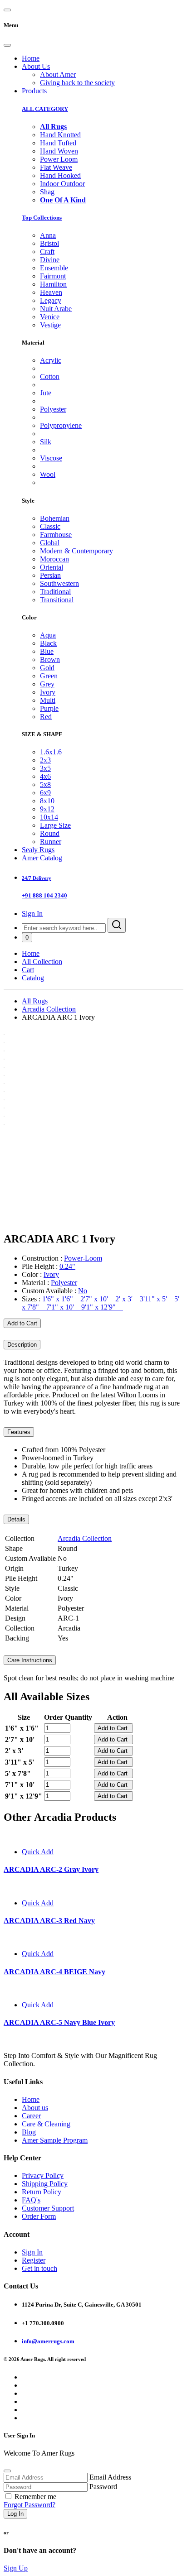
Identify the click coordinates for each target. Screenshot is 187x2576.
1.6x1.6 (51, 752)
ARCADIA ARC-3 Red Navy (49, 1921)
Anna (48, 235)
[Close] (7, 45)
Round (50, 833)
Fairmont (53, 276)
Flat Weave (56, 167)
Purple (49, 708)
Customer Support (48, 2208)
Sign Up (16, 2568)
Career (31, 2116)
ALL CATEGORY (45, 109)
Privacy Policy (43, 2175)
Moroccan (54, 559)
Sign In (32, 914)
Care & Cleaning (46, 2124)
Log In (15, 2514)
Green (49, 676)
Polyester (53, 409)
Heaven (51, 292)
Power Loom (59, 159)
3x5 (45, 768)
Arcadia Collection (49, 1009)
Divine (50, 260)
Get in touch (39, 2268)
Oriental (52, 567)
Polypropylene (61, 425)
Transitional (57, 600)
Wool (48, 474)
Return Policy (42, 2192)
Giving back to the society (77, 83)
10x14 (49, 817)
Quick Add (38, 1852)
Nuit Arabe (56, 309)
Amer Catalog (42, 858)
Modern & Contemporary (76, 551)
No (83, 1291)
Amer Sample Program (55, 2140)
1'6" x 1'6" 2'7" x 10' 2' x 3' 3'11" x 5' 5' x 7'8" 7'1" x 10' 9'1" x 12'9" (101, 1303)
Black (48, 643)
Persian (50, 575)
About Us (36, 66)
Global (50, 543)
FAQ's (31, 2200)
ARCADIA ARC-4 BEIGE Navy (54, 1972)
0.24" (67, 1266)
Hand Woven (59, 151)
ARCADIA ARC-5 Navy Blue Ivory (59, 2022)
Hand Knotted (60, 135)
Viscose (51, 458)
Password (103, 2487)
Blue (47, 651)
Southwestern (59, 583)
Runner (51, 842)
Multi (48, 700)
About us (35, 2108)
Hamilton (53, 284)
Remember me (35, 2497)
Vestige (50, 325)
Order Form (39, 2216)
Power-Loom (83, 1258)
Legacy (51, 300)
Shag (47, 192)
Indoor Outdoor (62, 184)
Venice (50, 317)
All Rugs (35, 1001)
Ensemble (54, 268)
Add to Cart (22, 1323)
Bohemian (55, 518)
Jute (46, 393)
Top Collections (42, 218)
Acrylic (51, 360)
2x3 (45, 760)
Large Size (55, 825)
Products (34, 91)
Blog (29, 2132)
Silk (46, 442)
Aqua (48, 635)
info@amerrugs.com (48, 2341)
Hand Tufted (58, 143)
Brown (50, 660)
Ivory (48, 692)
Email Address (110, 2477)
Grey (47, 684)
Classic (50, 526)
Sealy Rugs (38, 850)
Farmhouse (56, 535)
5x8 (45, 784)
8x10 (47, 801)
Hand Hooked (60, 175)
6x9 (45, 793)
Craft (47, 252)
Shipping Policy (45, 2184)
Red (46, 717)
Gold (47, 668)
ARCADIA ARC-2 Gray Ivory (51, 1869)
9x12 (47, 809)
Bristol (49, 243)
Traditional (55, 592)
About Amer (58, 74)
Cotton (50, 377)
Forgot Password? (30, 2505)
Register (34, 2260)
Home (31, 58)
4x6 (45, 776)
